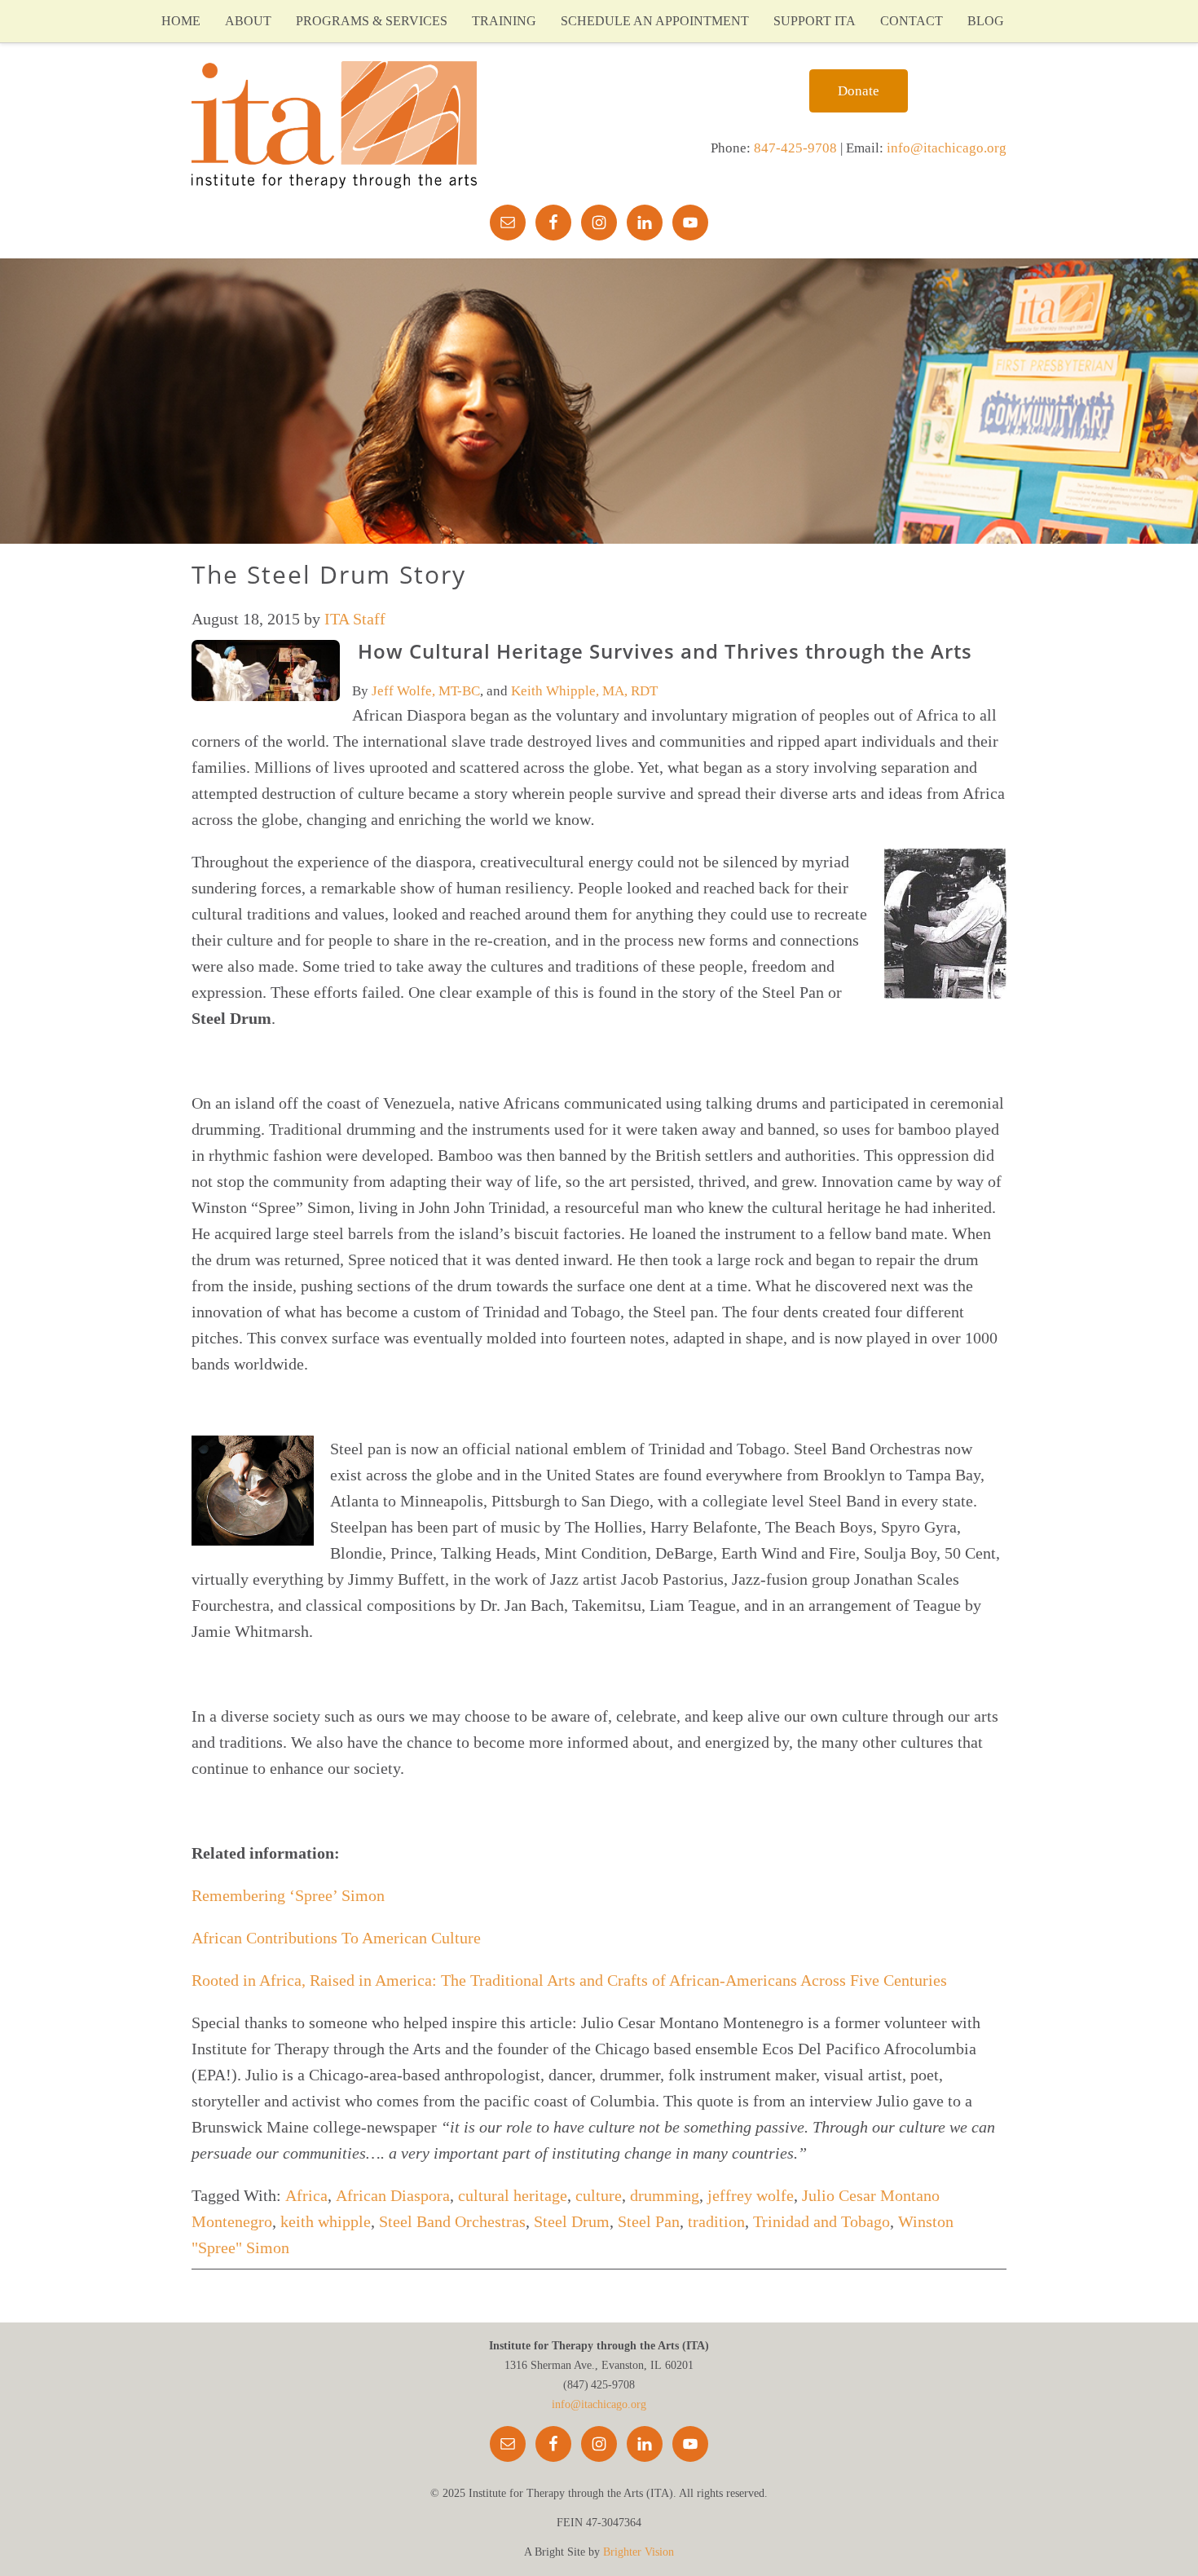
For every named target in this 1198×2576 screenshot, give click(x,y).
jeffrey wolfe (751, 2195)
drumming (665, 2195)
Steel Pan (649, 2221)
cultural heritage (513, 2195)
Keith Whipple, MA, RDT (584, 691)
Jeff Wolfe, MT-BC (426, 691)
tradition (716, 2221)
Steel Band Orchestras (452, 2221)
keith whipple (326, 2221)
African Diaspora (393, 2195)
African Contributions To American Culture (336, 1938)
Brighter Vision (639, 2552)
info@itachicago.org (947, 148)
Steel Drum (572, 2221)
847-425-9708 (795, 148)
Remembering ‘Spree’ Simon (288, 1895)
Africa (306, 2195)
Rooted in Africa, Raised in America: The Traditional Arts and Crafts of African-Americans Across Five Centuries (569, 1980)
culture (599, 2195)
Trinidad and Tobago (821, 2221)
